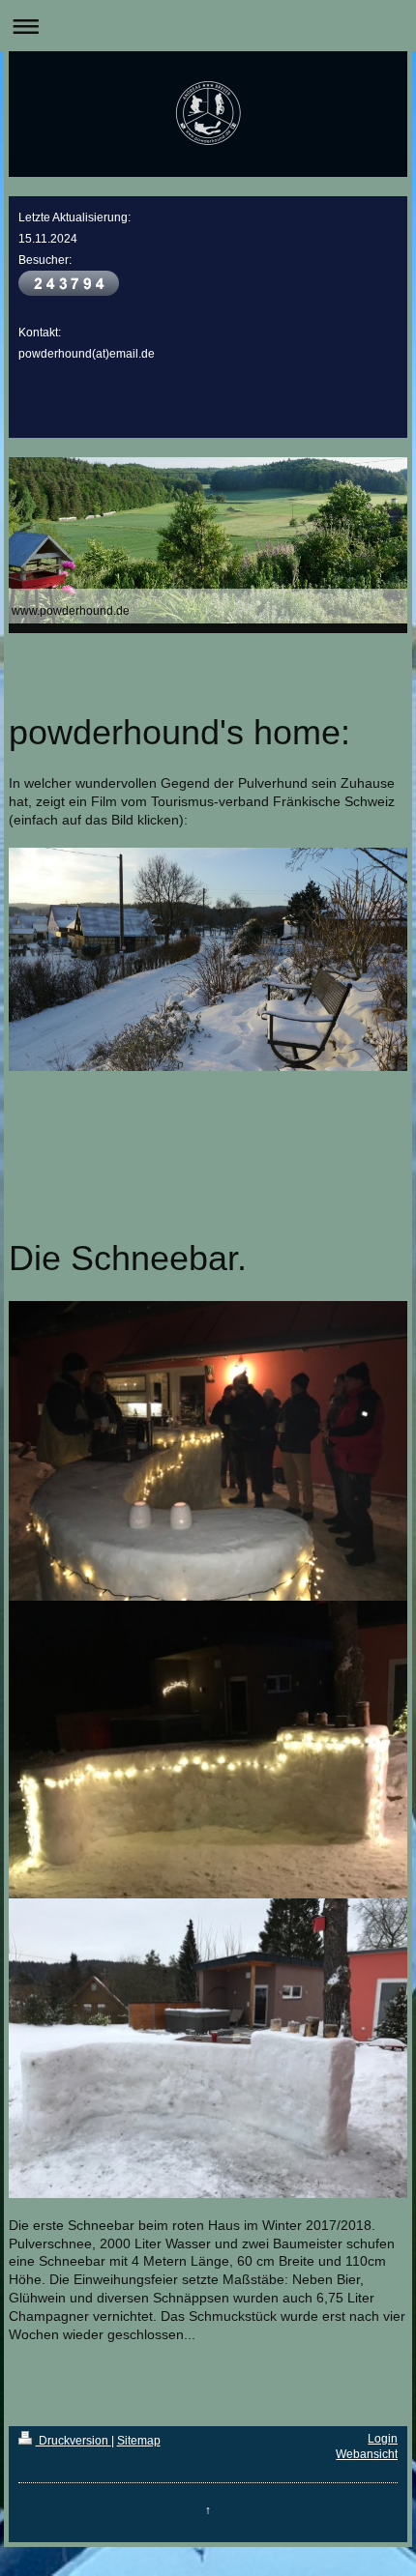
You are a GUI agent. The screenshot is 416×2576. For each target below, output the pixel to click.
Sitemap (139, 2441)
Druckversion (74, 2441)
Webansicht (367, 2454)
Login (383, 2439)
